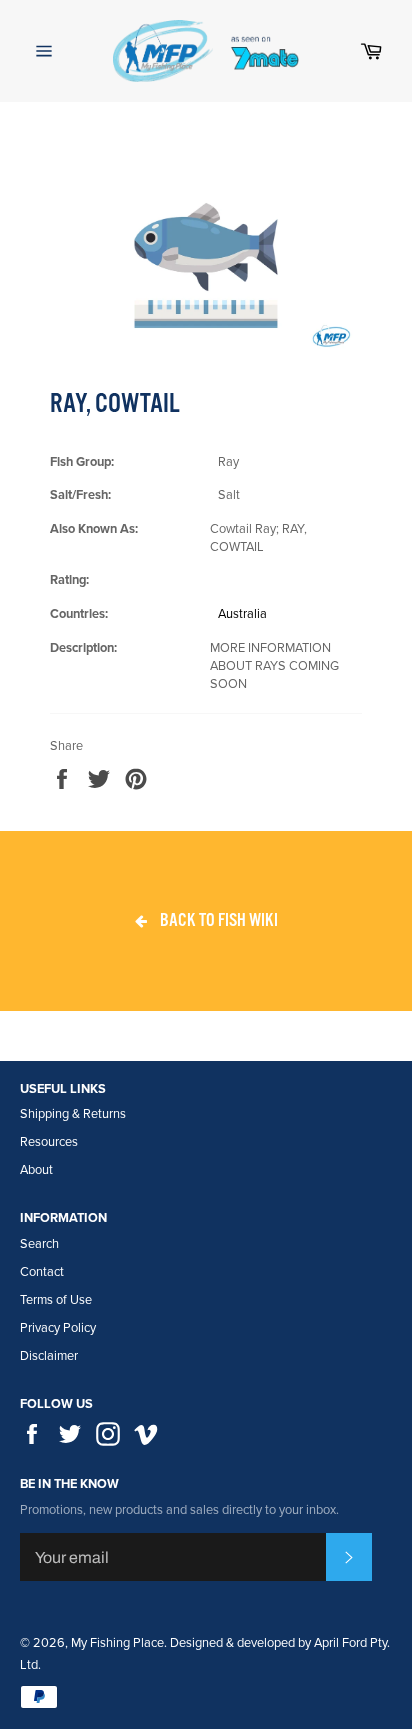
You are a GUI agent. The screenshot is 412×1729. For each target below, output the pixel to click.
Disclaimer (49, 1356)
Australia (242, 614)
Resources (49, 1142)
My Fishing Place (117, 1643)
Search (39, 1244)
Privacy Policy (58, 1328)
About (36, 1170)
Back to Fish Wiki (217, 920)
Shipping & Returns (73, 1114)
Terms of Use (56, 1300)
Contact (42, 1272)
